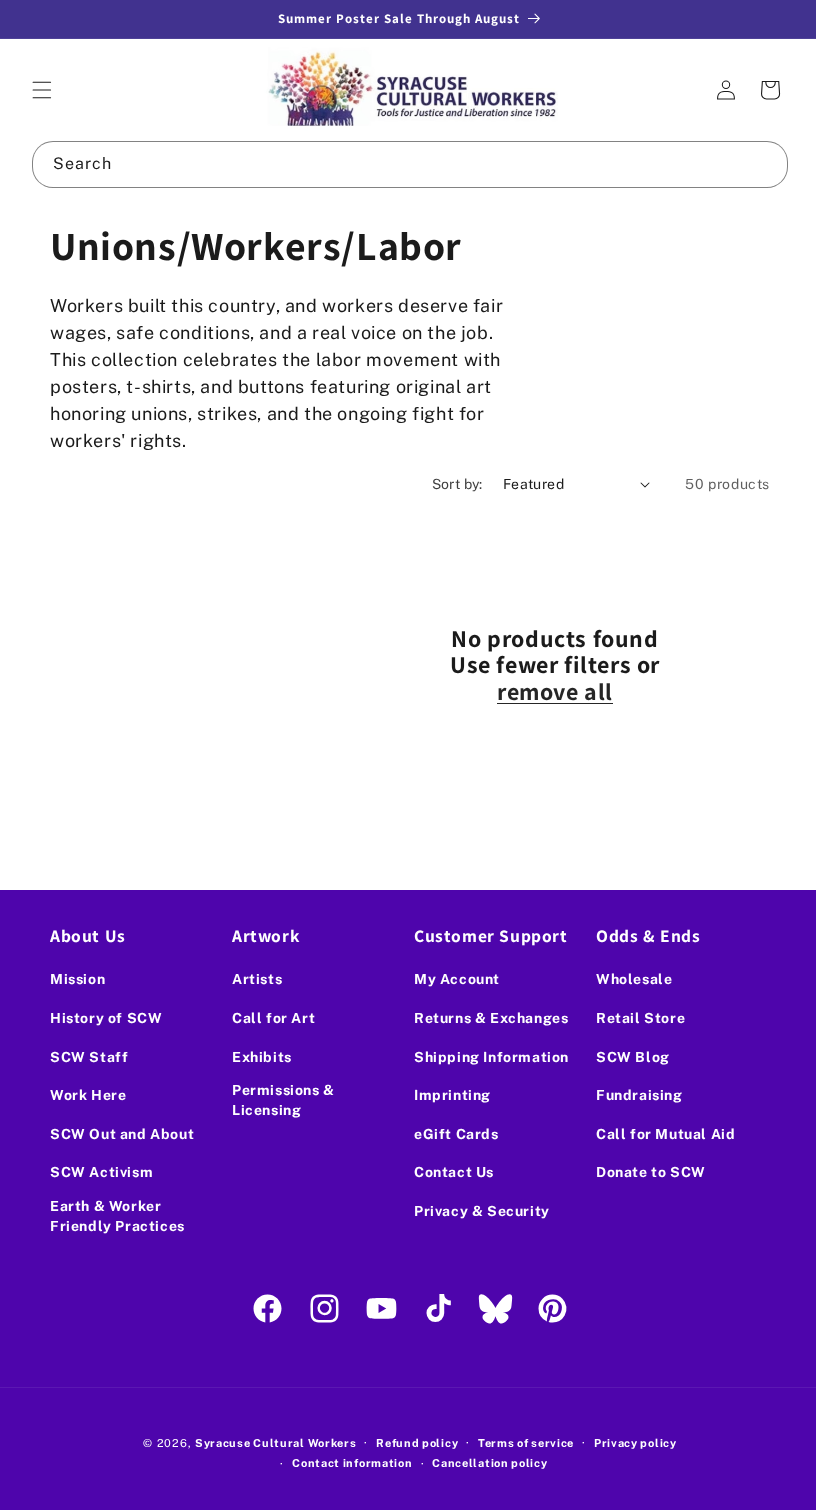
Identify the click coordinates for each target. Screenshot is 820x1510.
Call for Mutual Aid (654, 1134)
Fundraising (628, 1095)
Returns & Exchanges (484, 1018)
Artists (253, 979)
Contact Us (447, 1172)
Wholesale (623, 979)
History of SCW (106, 1018)
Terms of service (518, 1443)
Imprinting (445, 1095)
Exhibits (258, 1057)
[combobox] (402, 164)
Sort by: (442, 484)
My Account (450, 979)
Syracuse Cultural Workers (268, 1443)
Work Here (88, 1095)
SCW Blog (622, 1057)
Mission (77, 979)
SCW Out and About (122, 1134)
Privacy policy (627, 1443)
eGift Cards (449, 1134)
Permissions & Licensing (279, 1100)
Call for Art (269, 1018)
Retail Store (629, 1018)
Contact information (345, 1463)
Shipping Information (484, 1057)
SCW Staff (89, 1057)
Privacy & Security (475, 1211)
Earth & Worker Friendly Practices (117, 1216)
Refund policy (410, 1443)
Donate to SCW (640, 1172)
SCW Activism (101, 1172)
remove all (548, 691)
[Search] (750, 164)
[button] (42, 90)
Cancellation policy (482, 1463)
